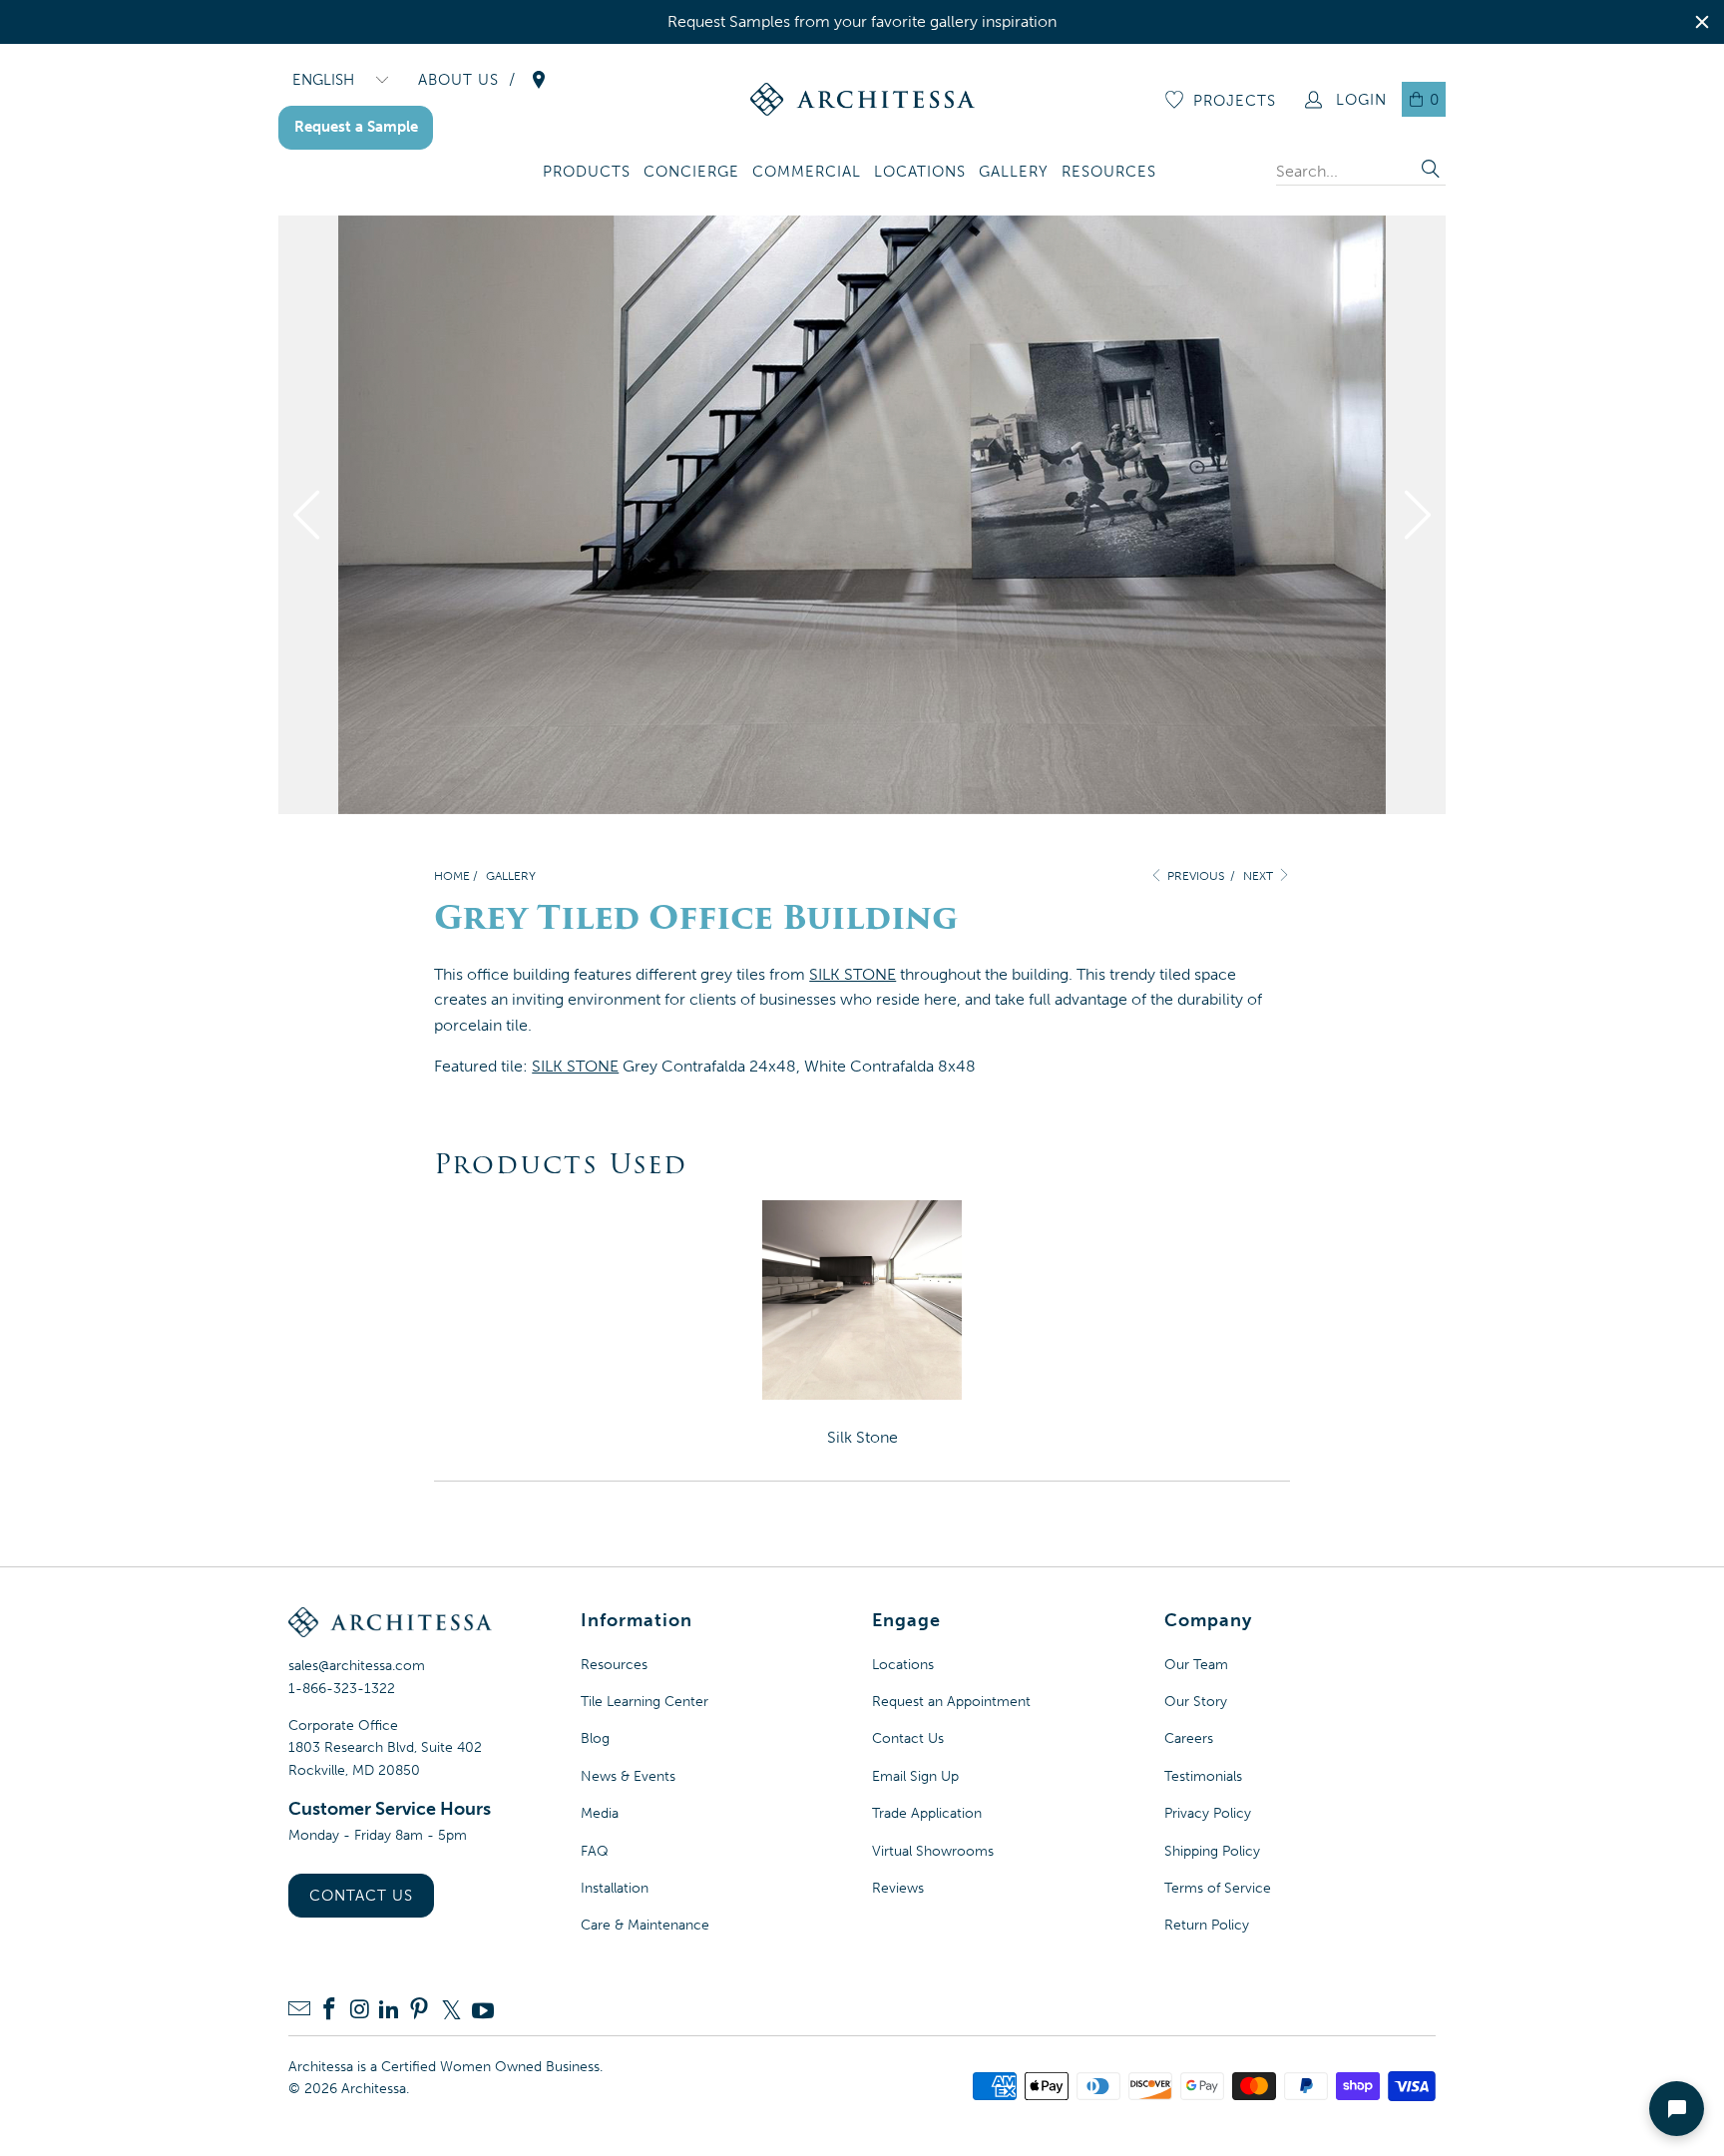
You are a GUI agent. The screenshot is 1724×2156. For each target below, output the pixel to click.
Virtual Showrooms (933, 1851)
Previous (1194, 876)
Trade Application (927, 1813)
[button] (587, 173)
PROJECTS (1235, 101)
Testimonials (1203, 1776)
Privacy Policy (1208, 1813)
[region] (862, 22)
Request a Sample (356, 127)
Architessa (374, 2089)
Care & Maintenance (645, 1925)
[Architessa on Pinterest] (419, 2011)
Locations (903, 1665)
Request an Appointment (951, 1702)
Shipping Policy (1212, 1851)
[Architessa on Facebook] (329, 2011)
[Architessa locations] (539, 80)
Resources (614, 1665)
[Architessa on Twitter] (451, 2010)
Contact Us (361, 1896)
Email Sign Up (915, 1776)
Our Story (1196, 1702)
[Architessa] (862, 99)
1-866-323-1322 (342, 1689)
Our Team (1196, 1665)
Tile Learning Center (645, 1702)
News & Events (628, 1776)
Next (1260, 876)
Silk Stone (862, 1437)
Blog (595, 1738)
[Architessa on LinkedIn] (389, 2011)
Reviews (898, 1888)
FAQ (595, 1851)
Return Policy (1207, 1925)
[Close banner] (1702, 22)
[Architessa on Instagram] (359, 2011)
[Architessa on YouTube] (483, 2010)
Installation (615, 1888)
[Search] (1431, 171)
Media (600, 1813)
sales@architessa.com (357, 1666)
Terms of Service (1218, 1888)
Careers (1189, 1738)
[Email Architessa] (299, 2011)
